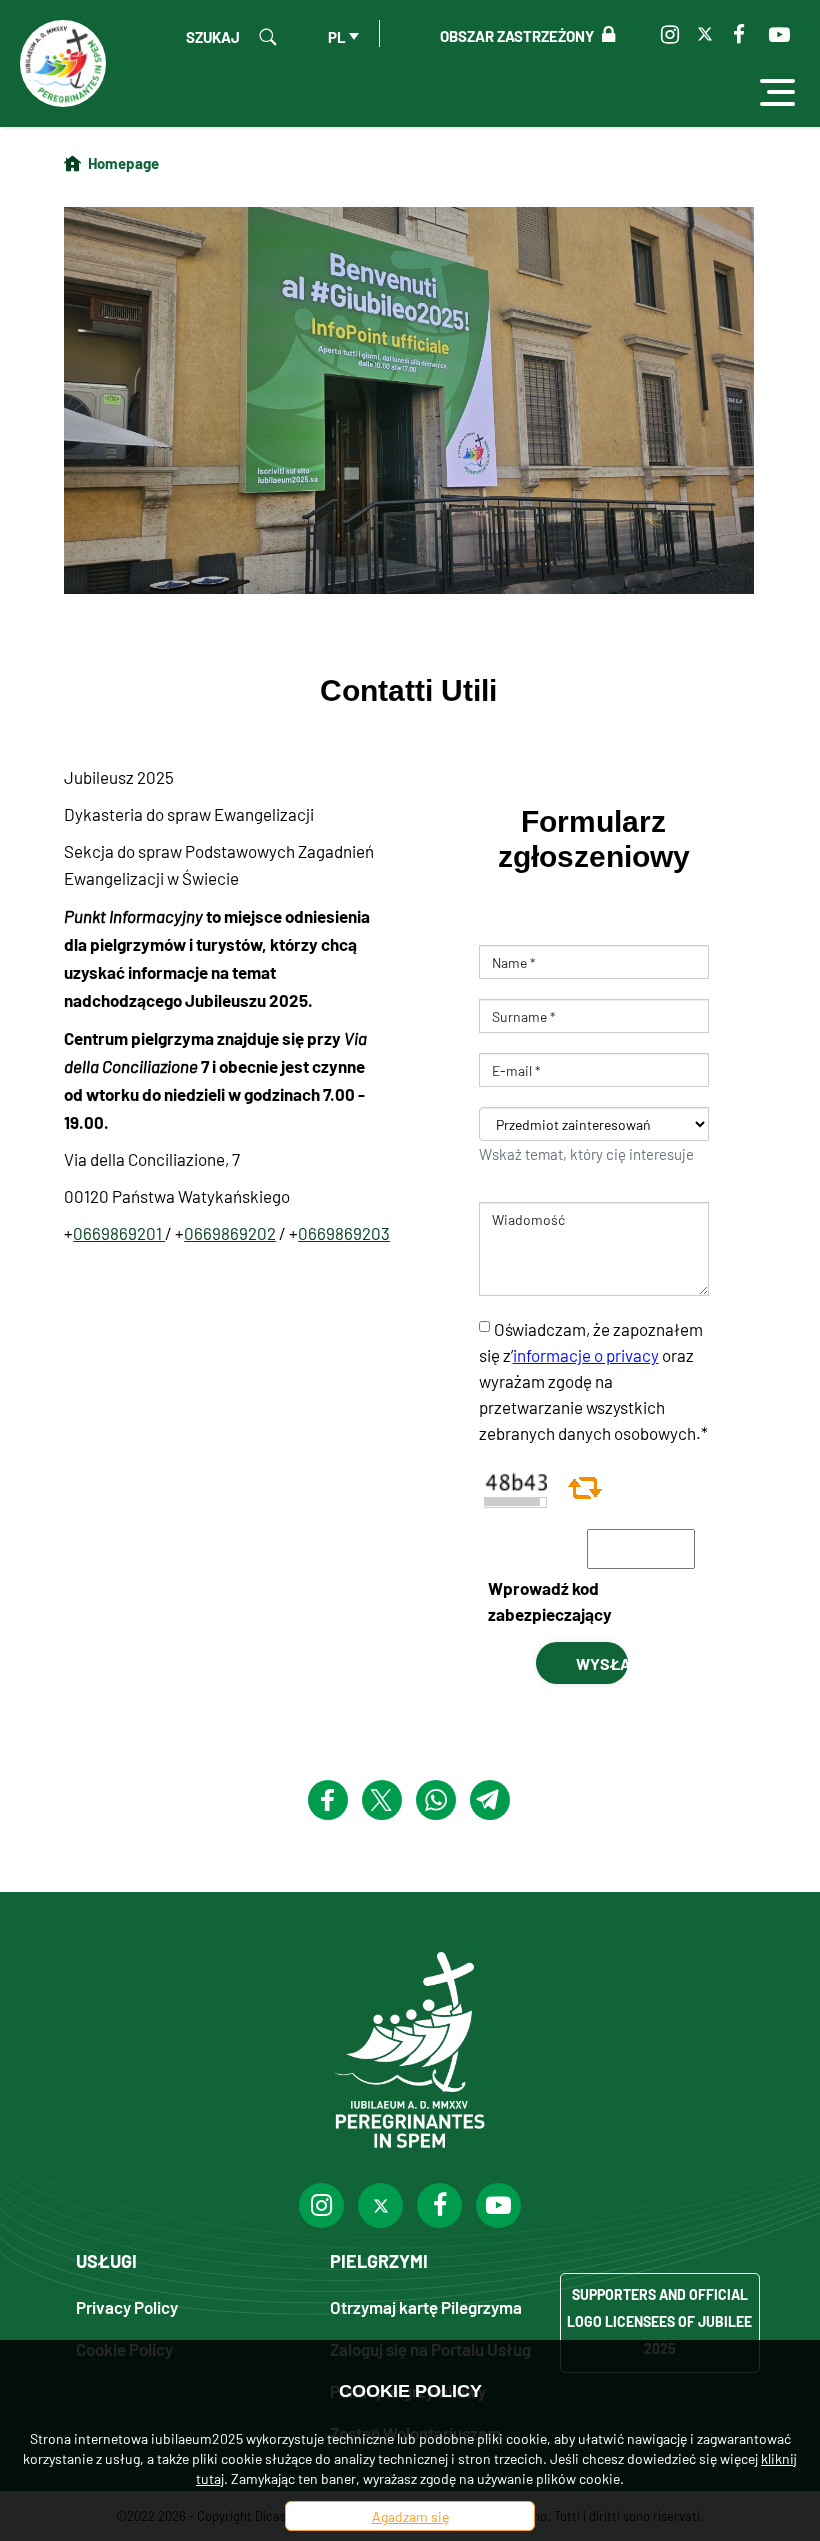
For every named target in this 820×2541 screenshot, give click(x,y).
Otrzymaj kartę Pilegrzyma (426, 2306)
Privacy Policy (127, 2306)
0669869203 (344, 1233)
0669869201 (119, 1233)
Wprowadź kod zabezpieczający (550, 1600)
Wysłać (602, 1663)
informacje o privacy (586, 1355)
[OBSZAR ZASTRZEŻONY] (604, 35)
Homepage (123, 162)
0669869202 (230, 1233)
